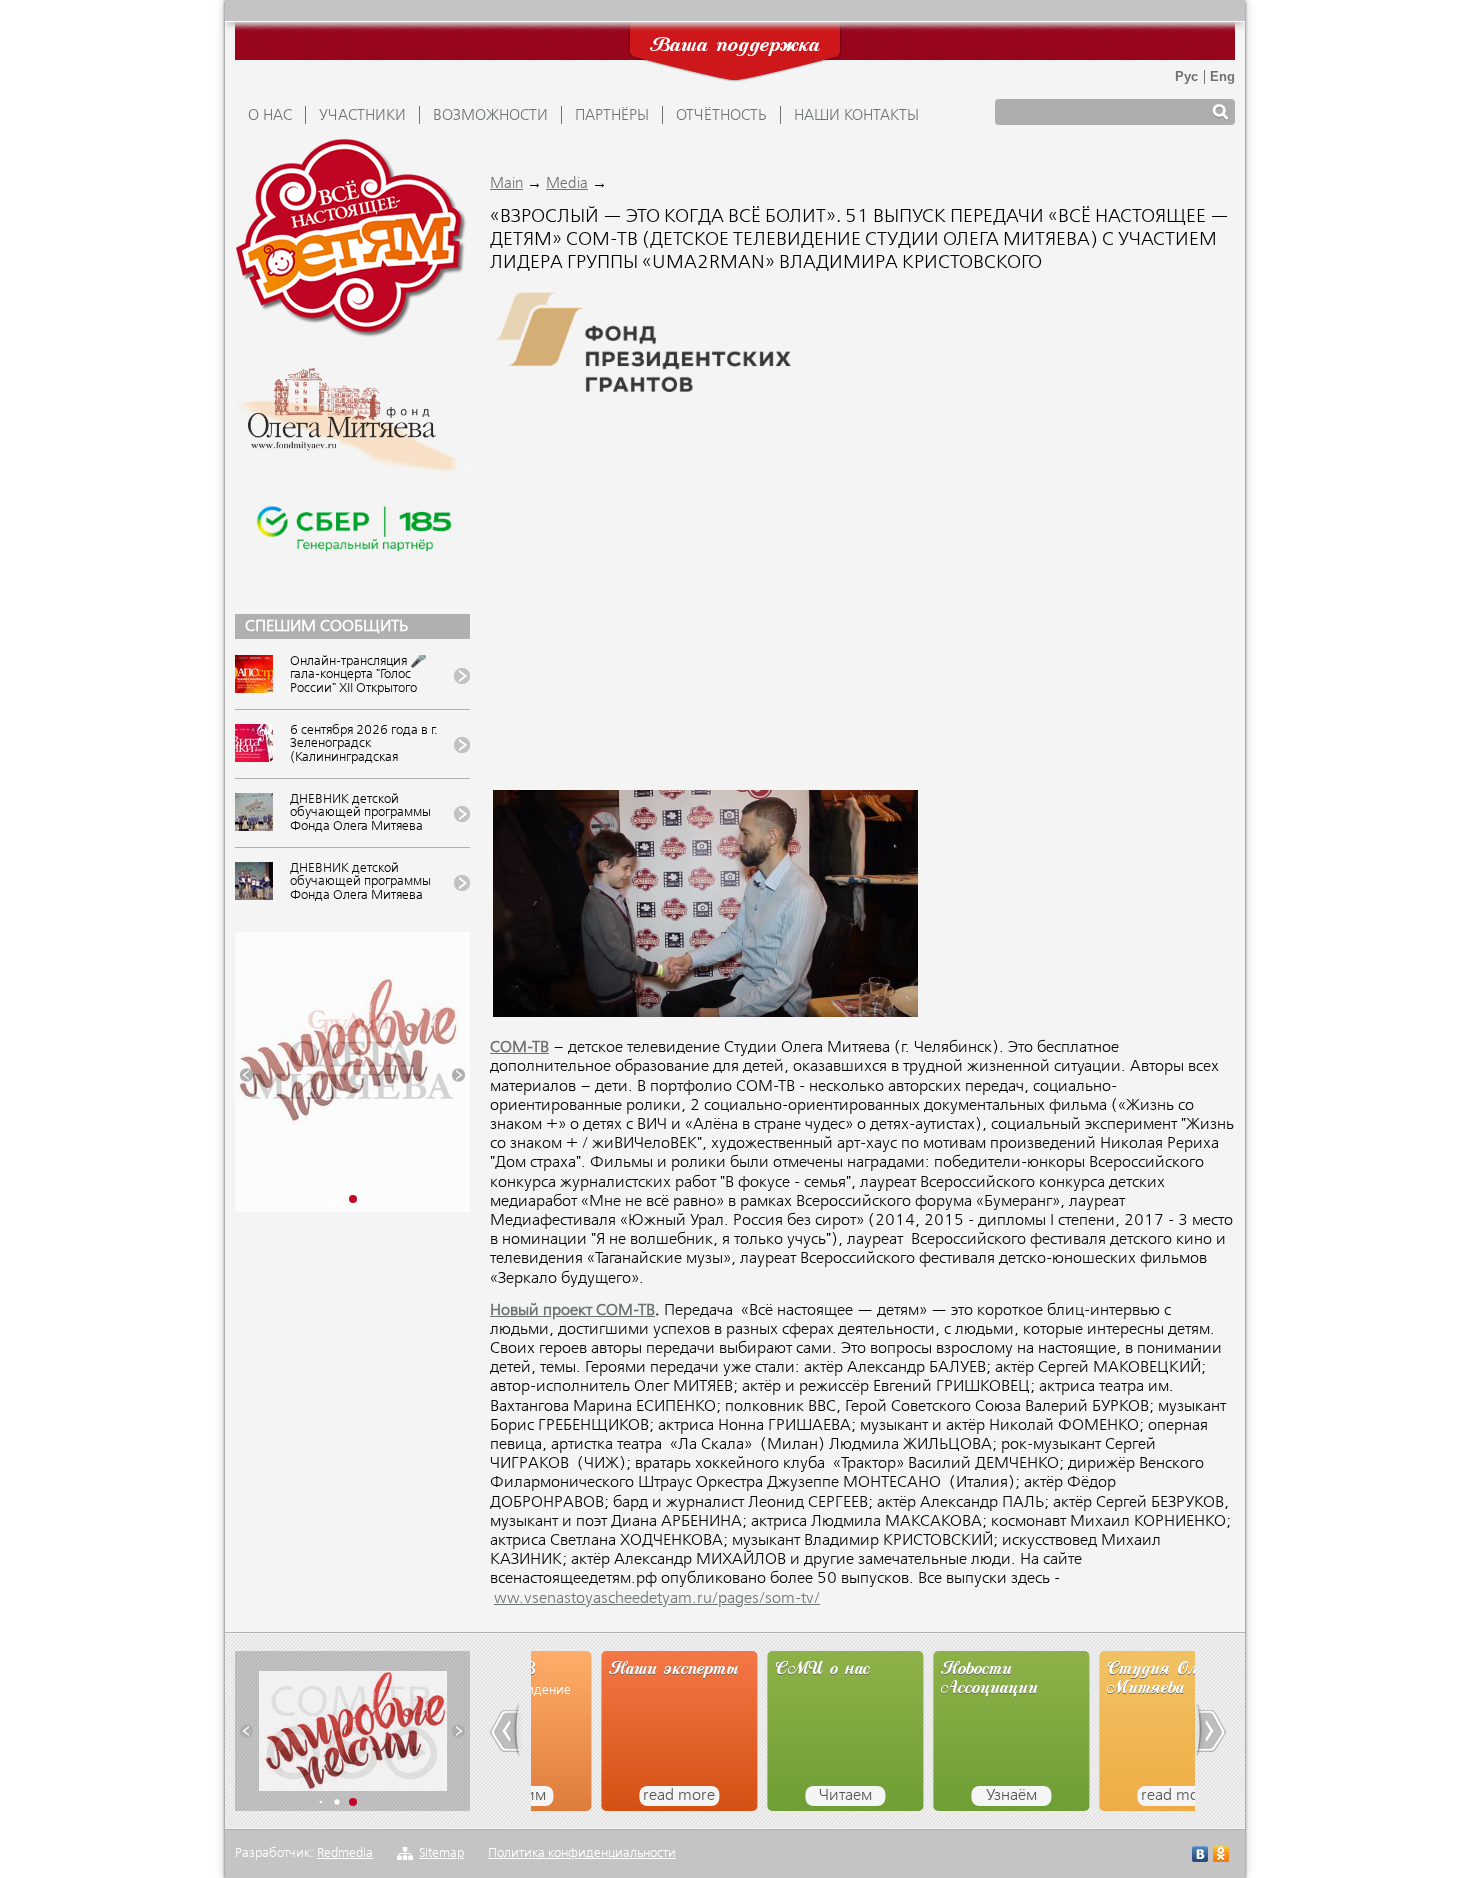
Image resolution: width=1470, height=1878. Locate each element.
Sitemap (441, 1853)
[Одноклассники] (1221, 1856)
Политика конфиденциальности (582, 1853)
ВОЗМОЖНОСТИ (490, 116)
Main (506, 184)
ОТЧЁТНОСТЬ (721, 116)
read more (609, 1796)
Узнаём (941, 1796)
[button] (246, 1075)
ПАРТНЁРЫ (612, 116)
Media (567, 184)
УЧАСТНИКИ (362, 116)
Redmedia (345, 1853)
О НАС (270, 116)
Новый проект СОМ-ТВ (572, 1311)
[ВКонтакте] (1200, 1856)
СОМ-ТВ (519, 1048)
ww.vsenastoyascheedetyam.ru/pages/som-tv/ (657, 1599)
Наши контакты (856, 116)
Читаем (775, 1796)
